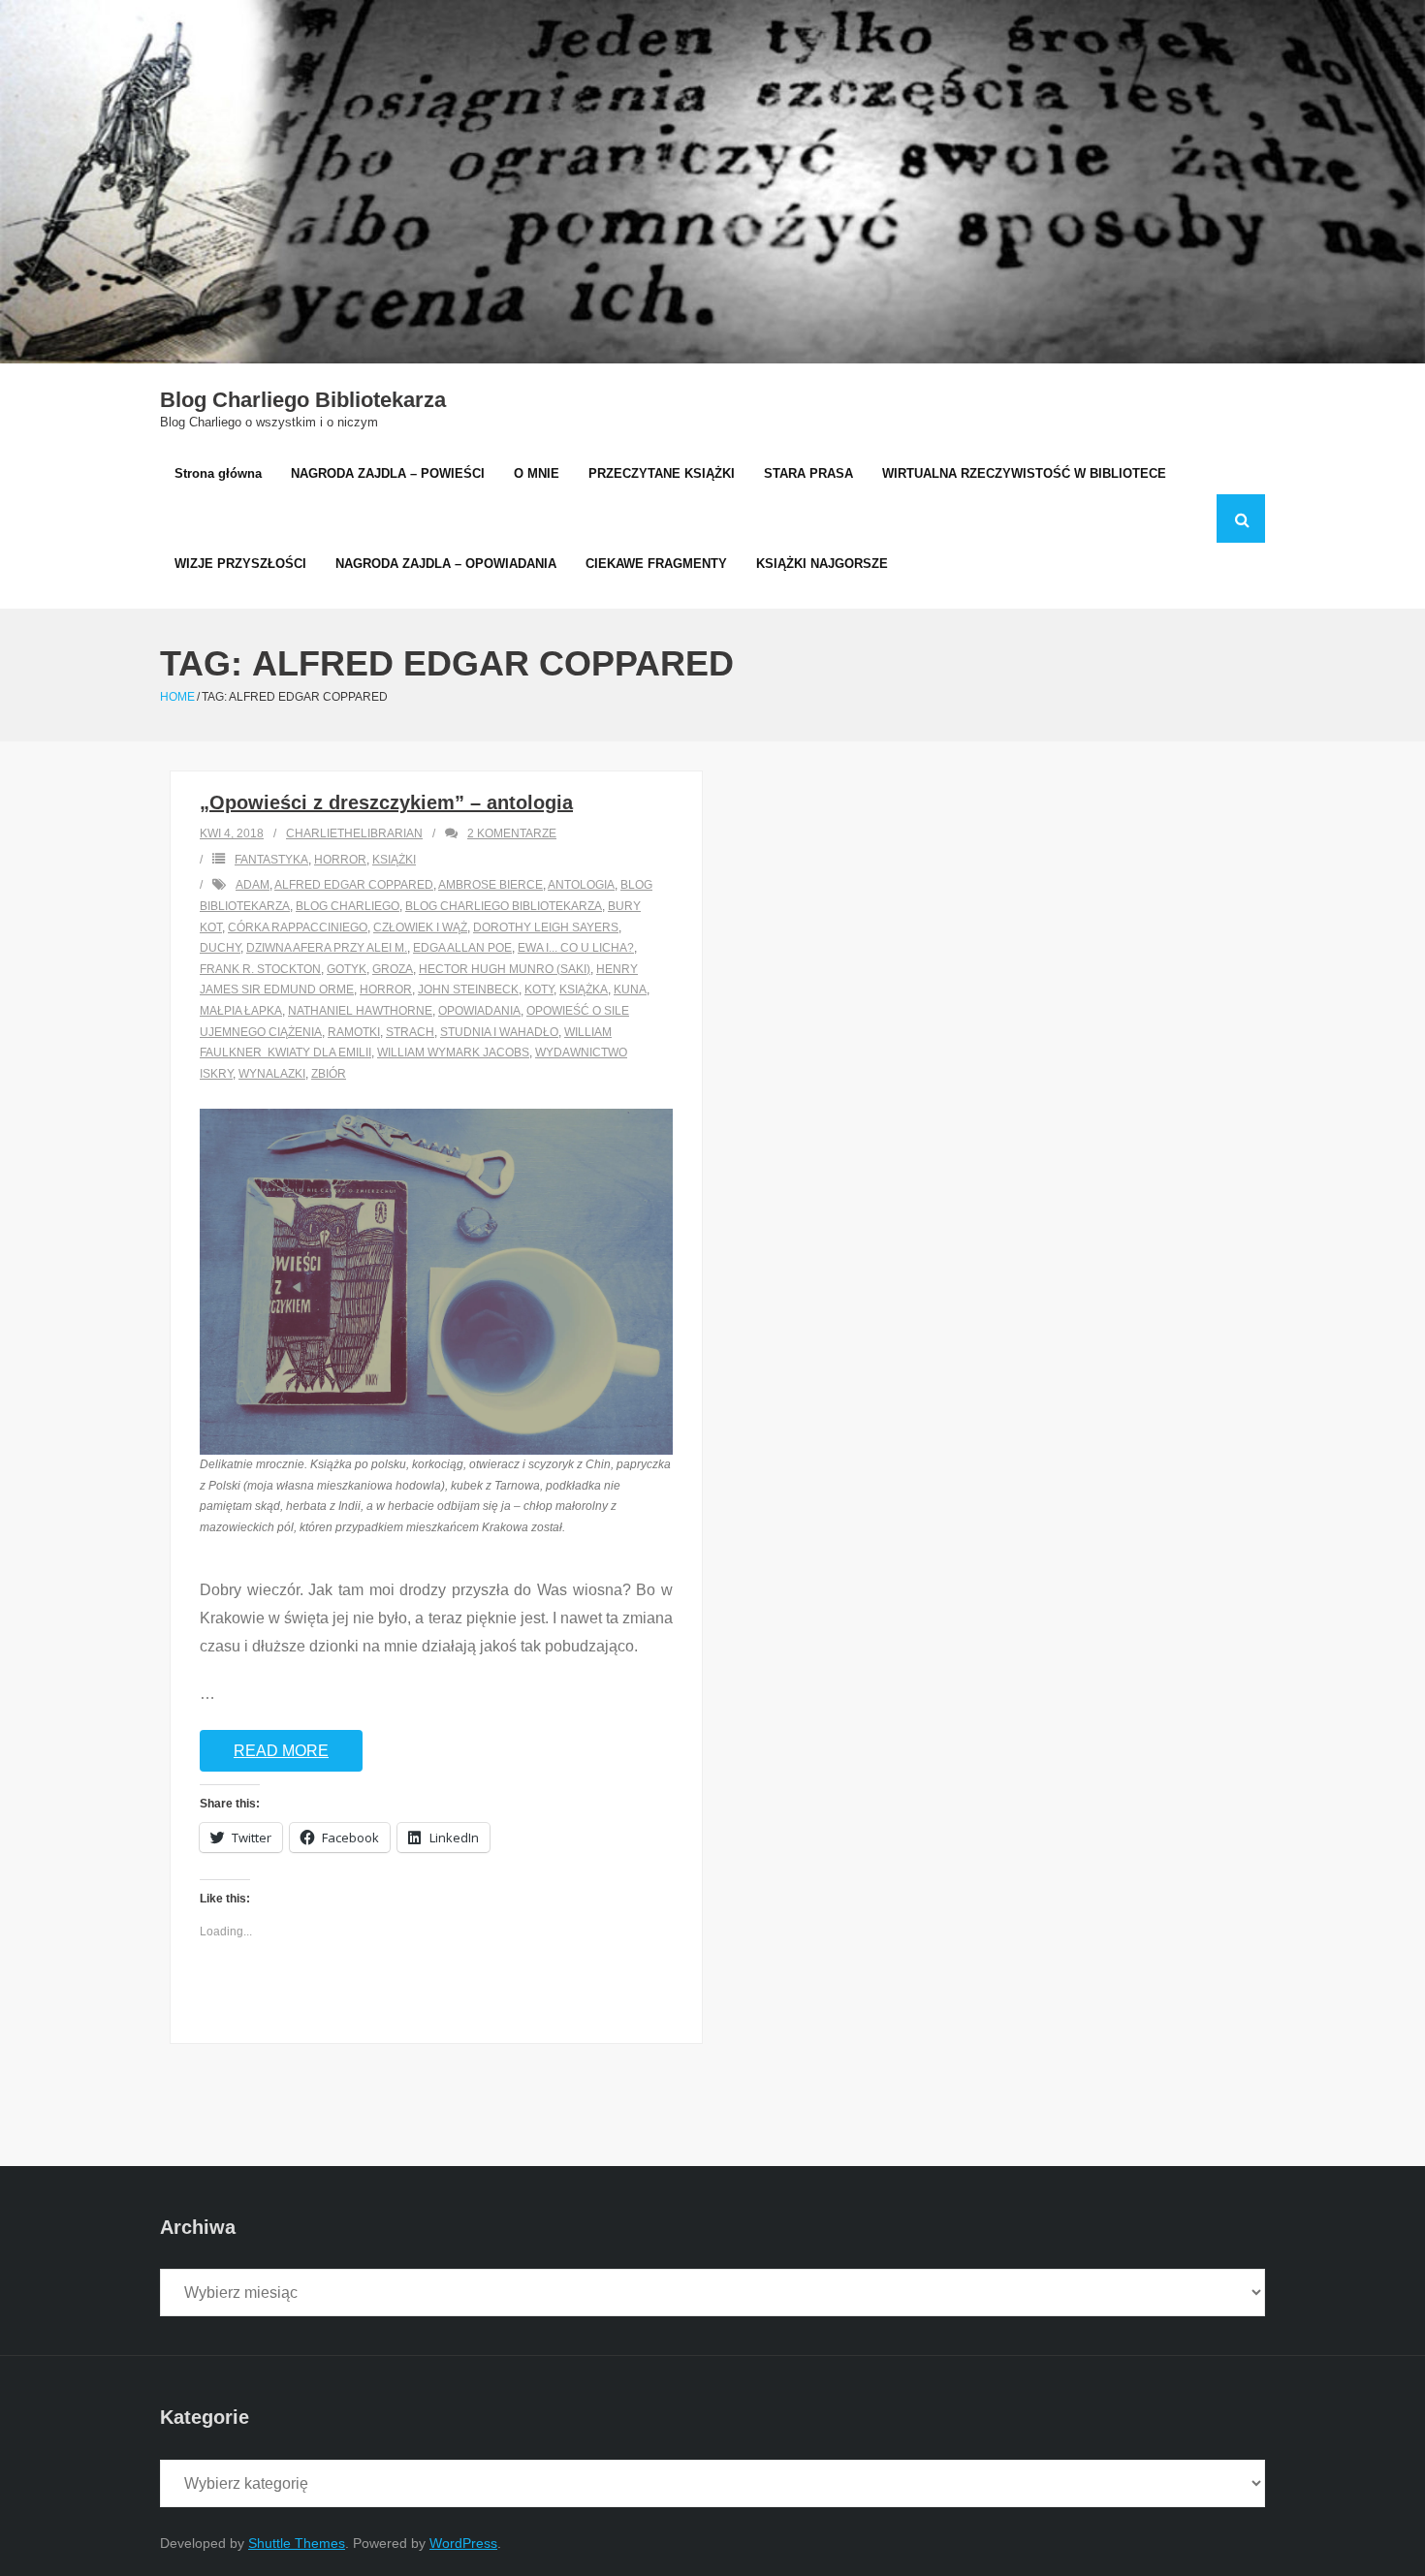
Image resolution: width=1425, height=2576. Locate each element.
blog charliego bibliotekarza (504, 906)
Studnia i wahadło (499, 1032)
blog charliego (348, 906)
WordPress (463, 2543)
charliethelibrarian (354, 833)
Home (177, 697)
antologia (581, 885)
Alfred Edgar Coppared (354, 885)
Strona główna (218, 473)
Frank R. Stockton (260, 969)
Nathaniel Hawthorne (360, 1011)
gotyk (347, 969)
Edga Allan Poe (462, 948)
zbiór (329, 1074)
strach (410, 1032)
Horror (340, 860)
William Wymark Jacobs (453, 1052)
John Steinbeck (468, 990)
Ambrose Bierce (491, 885)
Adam (253, 885)
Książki (394, 860)
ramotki (354, 1032)
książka (584, 990)
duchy (220, 948)
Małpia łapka (241, 1011)
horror (386, 990)
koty (539, 990)
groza (393, 969)
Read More (281, 1751)
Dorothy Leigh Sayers (546, 927)
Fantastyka (271, 860)
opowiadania (479, 1011)
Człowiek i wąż (420, 927)
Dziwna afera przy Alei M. (327, 948)
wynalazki (272, 1074)
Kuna (630, 990)
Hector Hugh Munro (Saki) (505, 969)
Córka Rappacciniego (298, 927)
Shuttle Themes (297, 2543)
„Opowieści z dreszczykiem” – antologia (386, 802)
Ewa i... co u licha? (576, 948)
